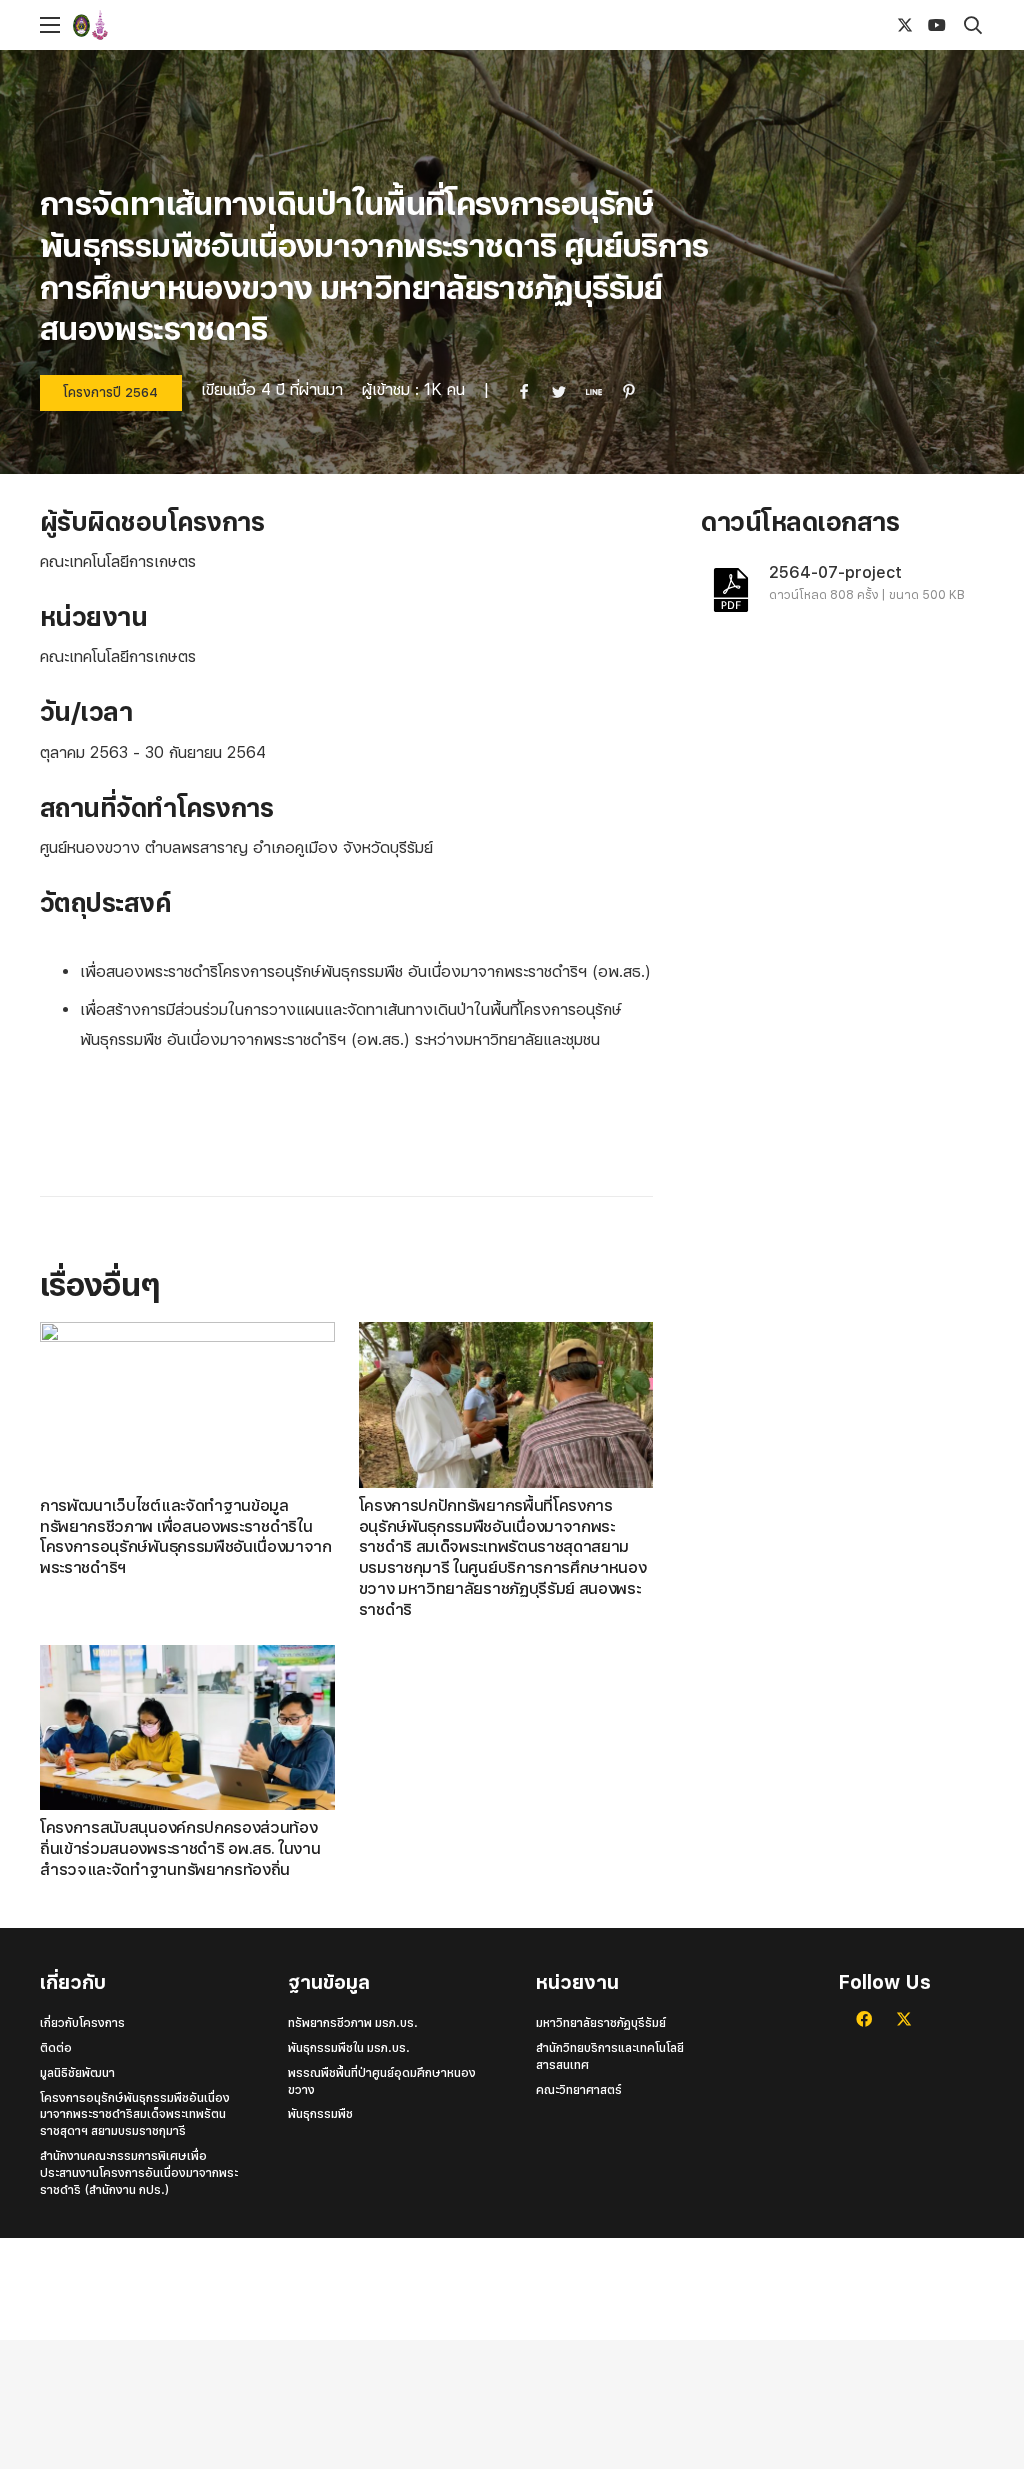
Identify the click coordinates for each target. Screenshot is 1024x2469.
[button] (50, 25)
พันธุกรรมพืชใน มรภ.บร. (349, 2048)
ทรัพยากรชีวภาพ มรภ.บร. (353, 2023)
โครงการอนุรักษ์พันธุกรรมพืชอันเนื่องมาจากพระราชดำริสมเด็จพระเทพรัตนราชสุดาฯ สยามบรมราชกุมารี (135, 2115)
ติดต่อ (56, 2048)
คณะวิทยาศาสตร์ (579, 2090)
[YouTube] (937, 25)
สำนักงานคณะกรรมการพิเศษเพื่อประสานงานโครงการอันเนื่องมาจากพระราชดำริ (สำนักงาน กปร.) (139, 2173)
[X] (905, 25)
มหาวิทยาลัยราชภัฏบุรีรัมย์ (601, 2023)
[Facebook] (864, 2019)
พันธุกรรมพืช (320, 2114)
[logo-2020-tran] (123, 25)
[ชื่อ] (873, 25)
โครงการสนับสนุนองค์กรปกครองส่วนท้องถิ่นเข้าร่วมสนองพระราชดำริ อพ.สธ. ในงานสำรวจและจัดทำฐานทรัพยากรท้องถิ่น (180, 1848)
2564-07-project (835, 572)
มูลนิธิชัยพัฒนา (77, 2073)
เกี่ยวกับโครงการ (82, 2023)
